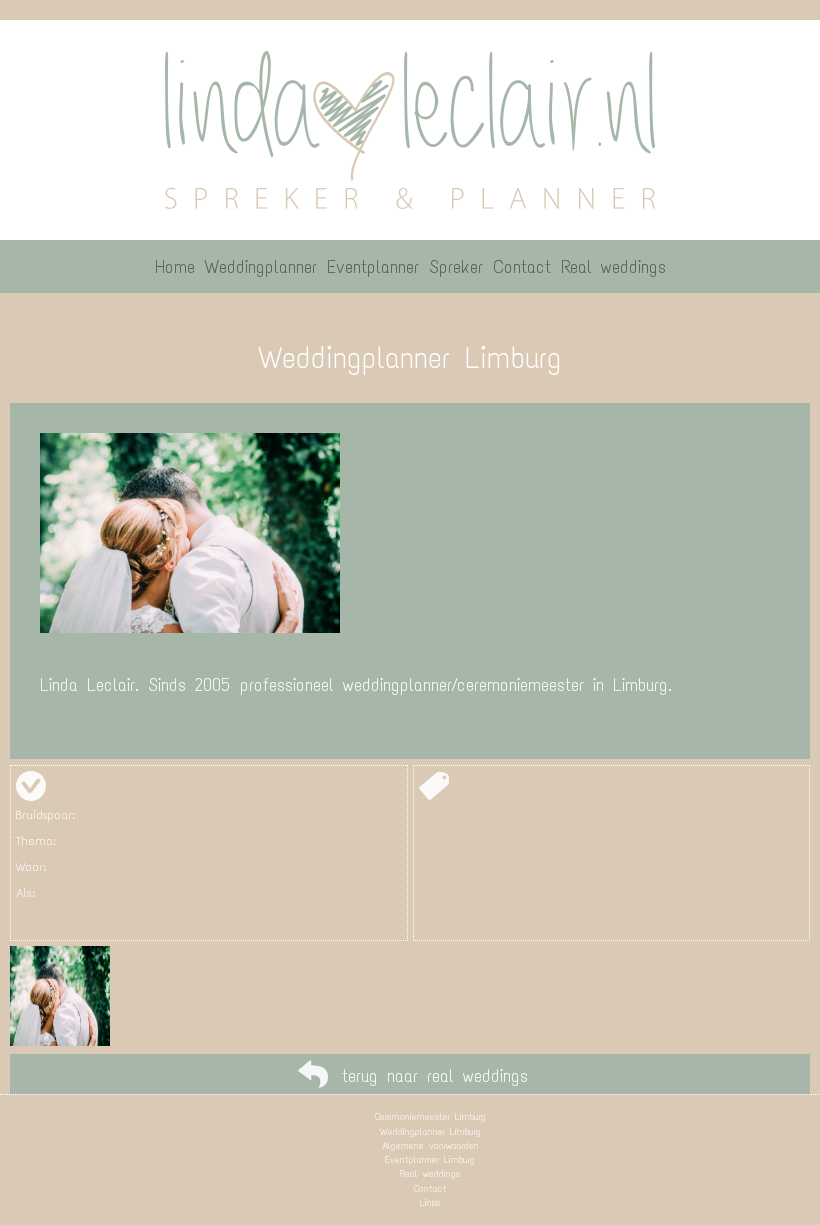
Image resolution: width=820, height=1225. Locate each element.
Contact (430, 1188)
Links (430, 1202)
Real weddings (430, 1173)
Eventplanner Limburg (430, 1159)
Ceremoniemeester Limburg (430, 1116)
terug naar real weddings (435, 1076)
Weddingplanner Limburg (430, 1131)
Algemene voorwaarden (430, 1145)
